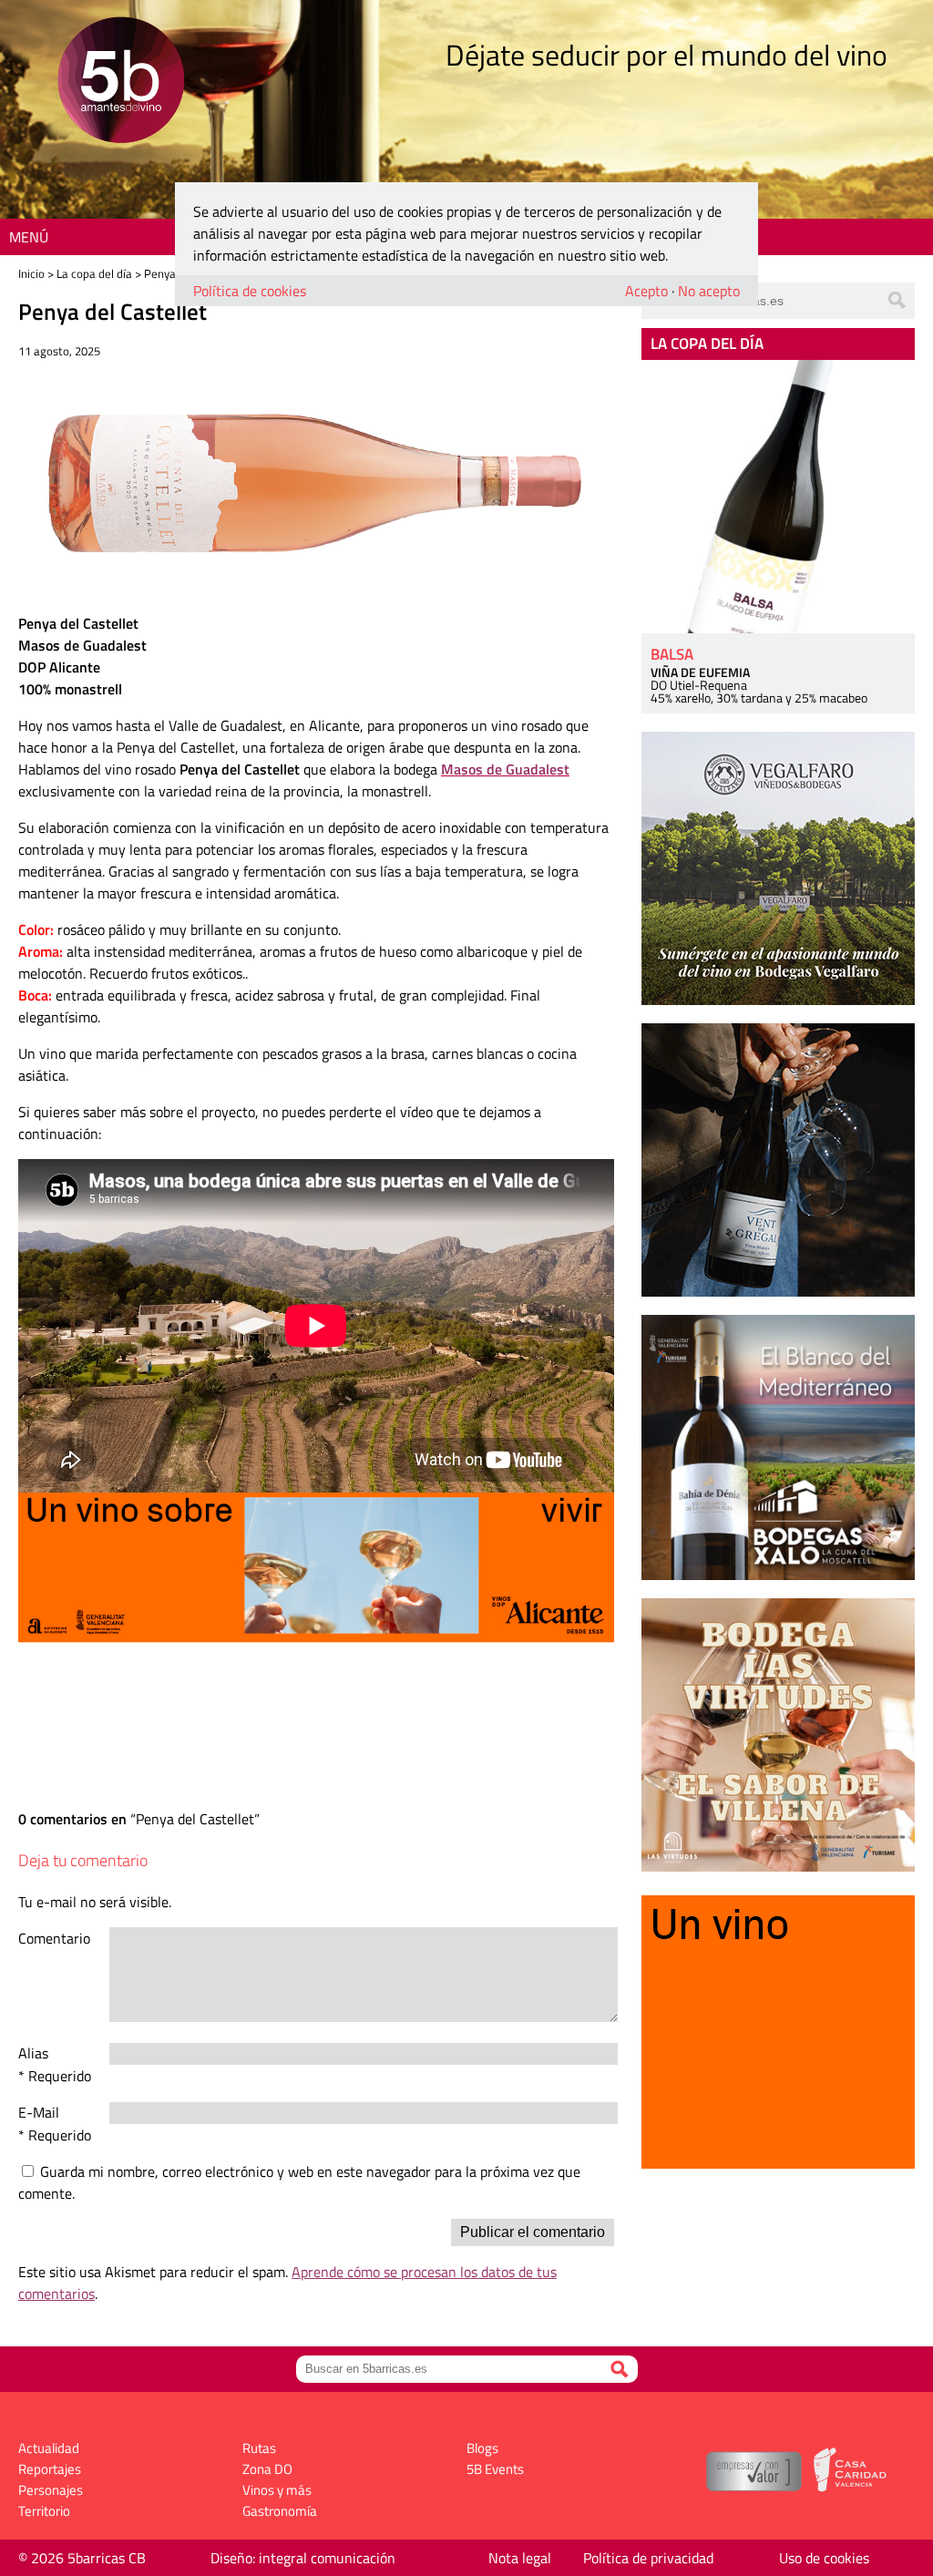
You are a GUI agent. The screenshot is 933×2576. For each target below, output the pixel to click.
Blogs (482, 2448)
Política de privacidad (648, 2558)
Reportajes (50, 2469)
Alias (33, 2053)
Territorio (44, 2511)
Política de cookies (250, 291)
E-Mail (39, 2112)
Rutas (259, 2448)
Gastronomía (280, 2511)
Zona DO (267, 2469)
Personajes (51, 2490)
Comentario (54, 1938)
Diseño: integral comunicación (303, 2558)
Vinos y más (277, 2490)
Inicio (31, 273)
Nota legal (520, 2558)
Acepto (646, 291)
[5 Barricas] (121, 82)
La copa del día (94, 273)
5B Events (495, 2469)
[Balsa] (778, 497)
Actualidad (49, 2448)
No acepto (709, 291)
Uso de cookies (824, 2558)
